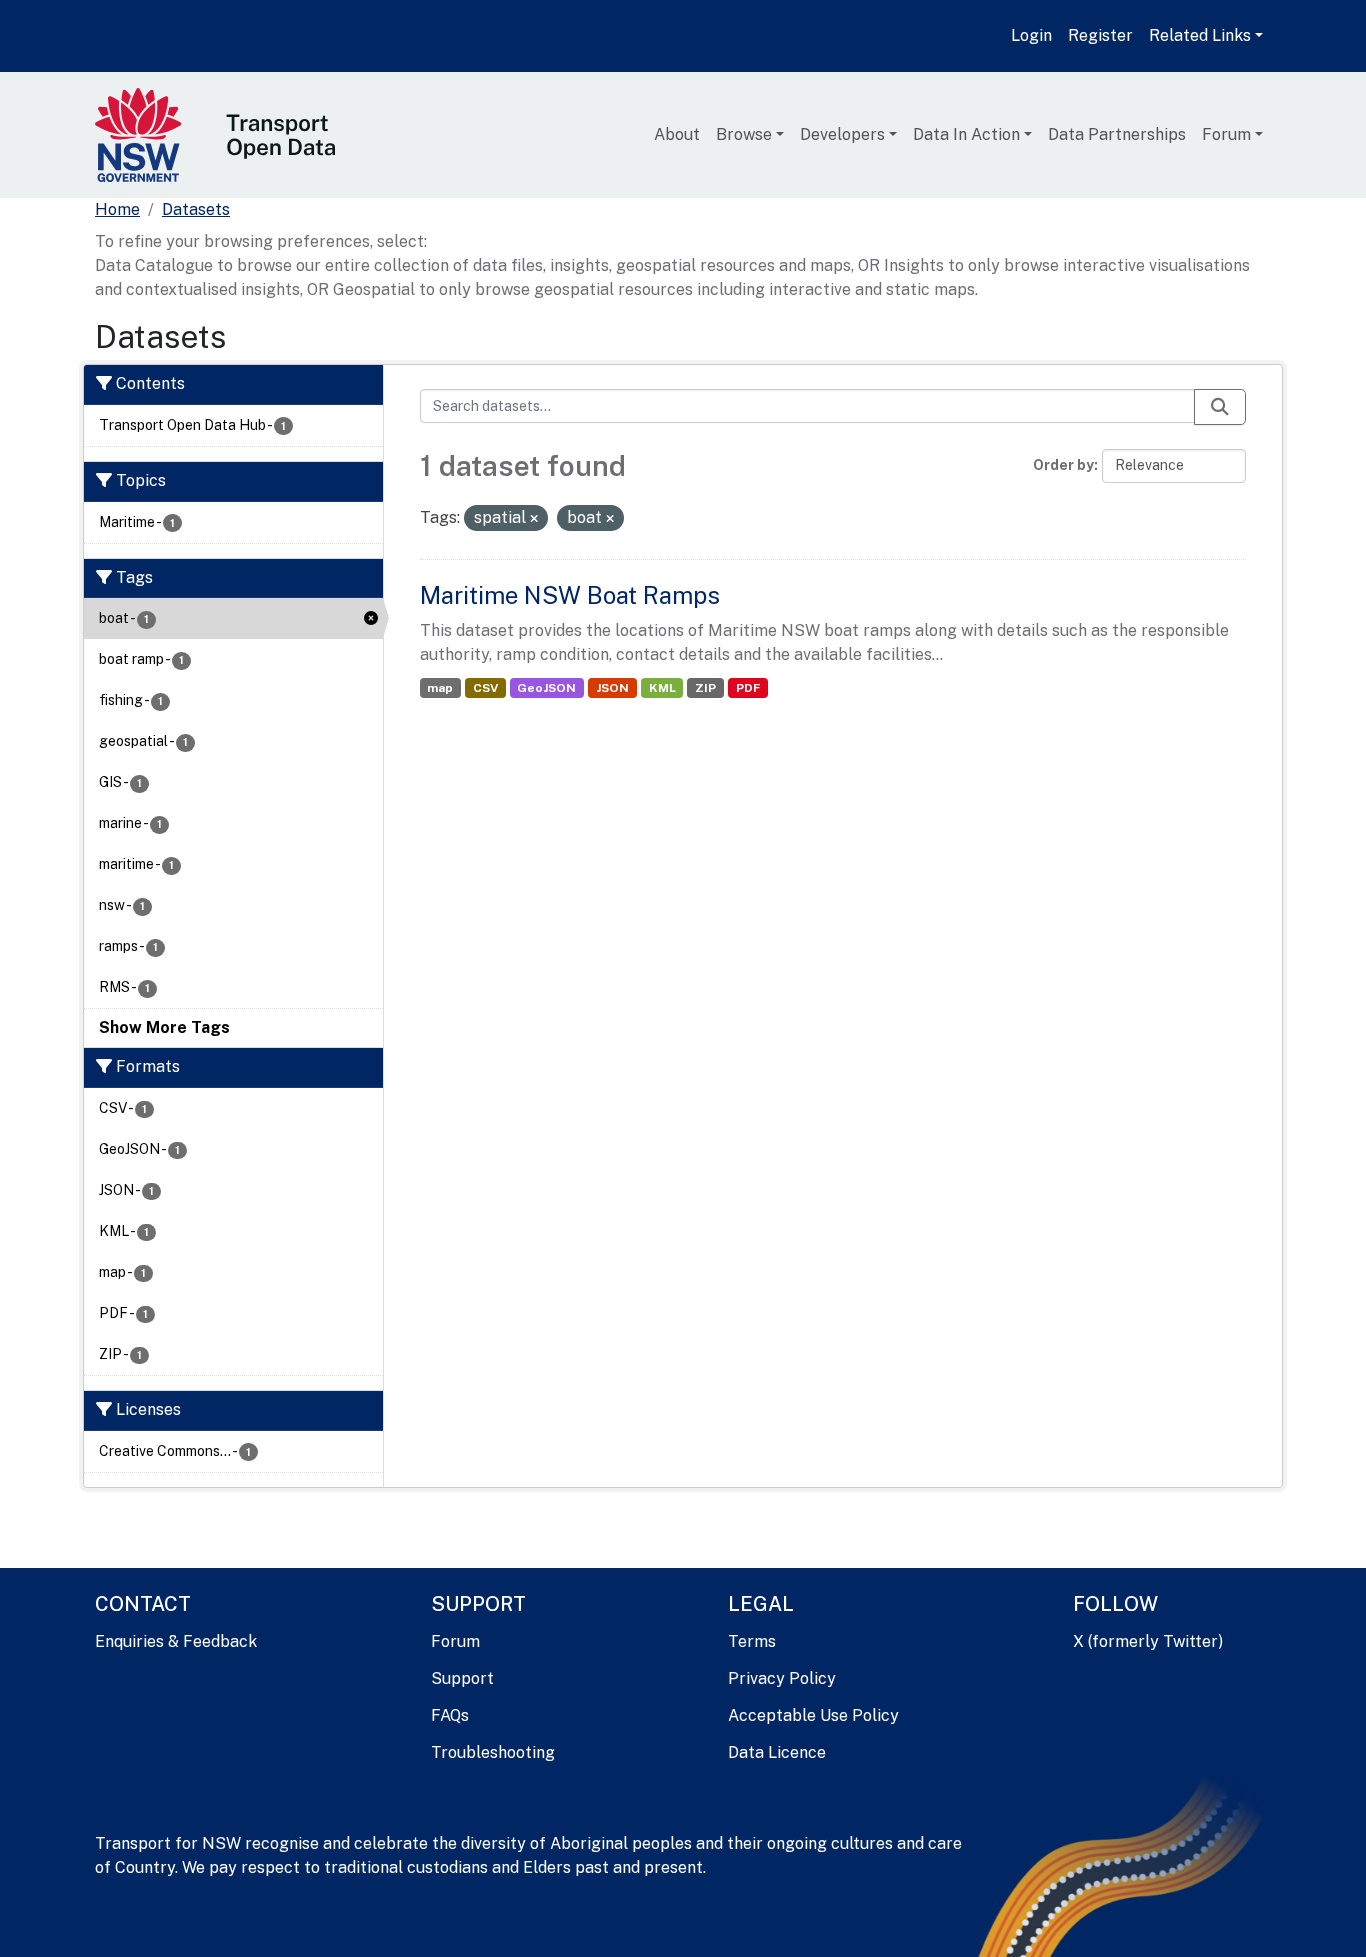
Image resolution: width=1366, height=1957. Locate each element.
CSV (485, 688)
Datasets (196, 209)
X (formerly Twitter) (1148, 1641)
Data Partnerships (1117, 134)
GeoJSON (546, 688)
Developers (842, 134)
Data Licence (777, 1752)
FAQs (450, 1715)
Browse (744, 134)
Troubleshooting (493, 1752)
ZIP (705, 688)
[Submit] (1220, 407)
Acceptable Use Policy (813, 1715)
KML (662, 688)
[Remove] (534, 519)
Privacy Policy (782, 1678)
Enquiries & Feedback (176, 1641)
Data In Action (966, 134)
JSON (612, 688)
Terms (752, 1641)
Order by (1063, 465)
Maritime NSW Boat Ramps (570, 595)
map (440, 688)
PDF (748, 688)
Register (1100, 35)
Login (1031, 35)
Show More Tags (164, 1027)
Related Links (1200, 35)
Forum (1226, 134)
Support (462, 1678)
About (677, 134)
